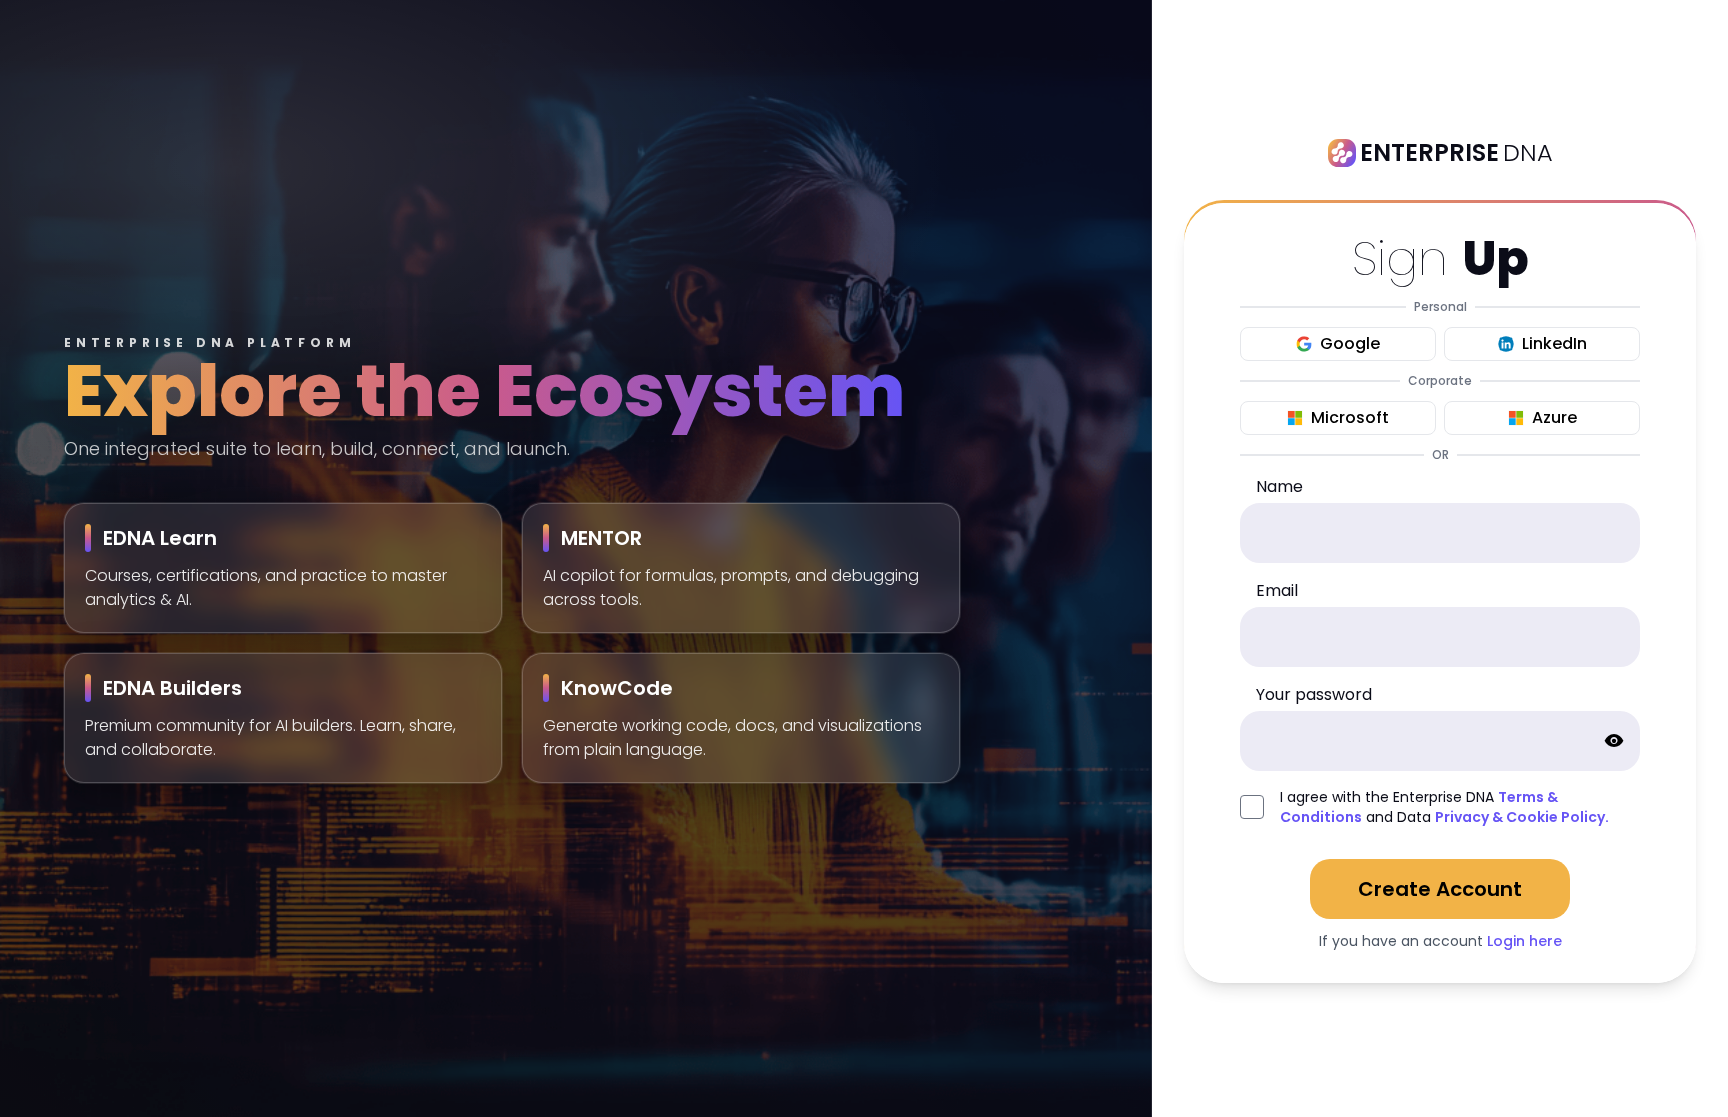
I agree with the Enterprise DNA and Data (1444, 807)
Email (1277, 590)
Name (1279, 486)
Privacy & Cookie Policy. (1522, 817)
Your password (1314, 694)
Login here (1524, 941)
